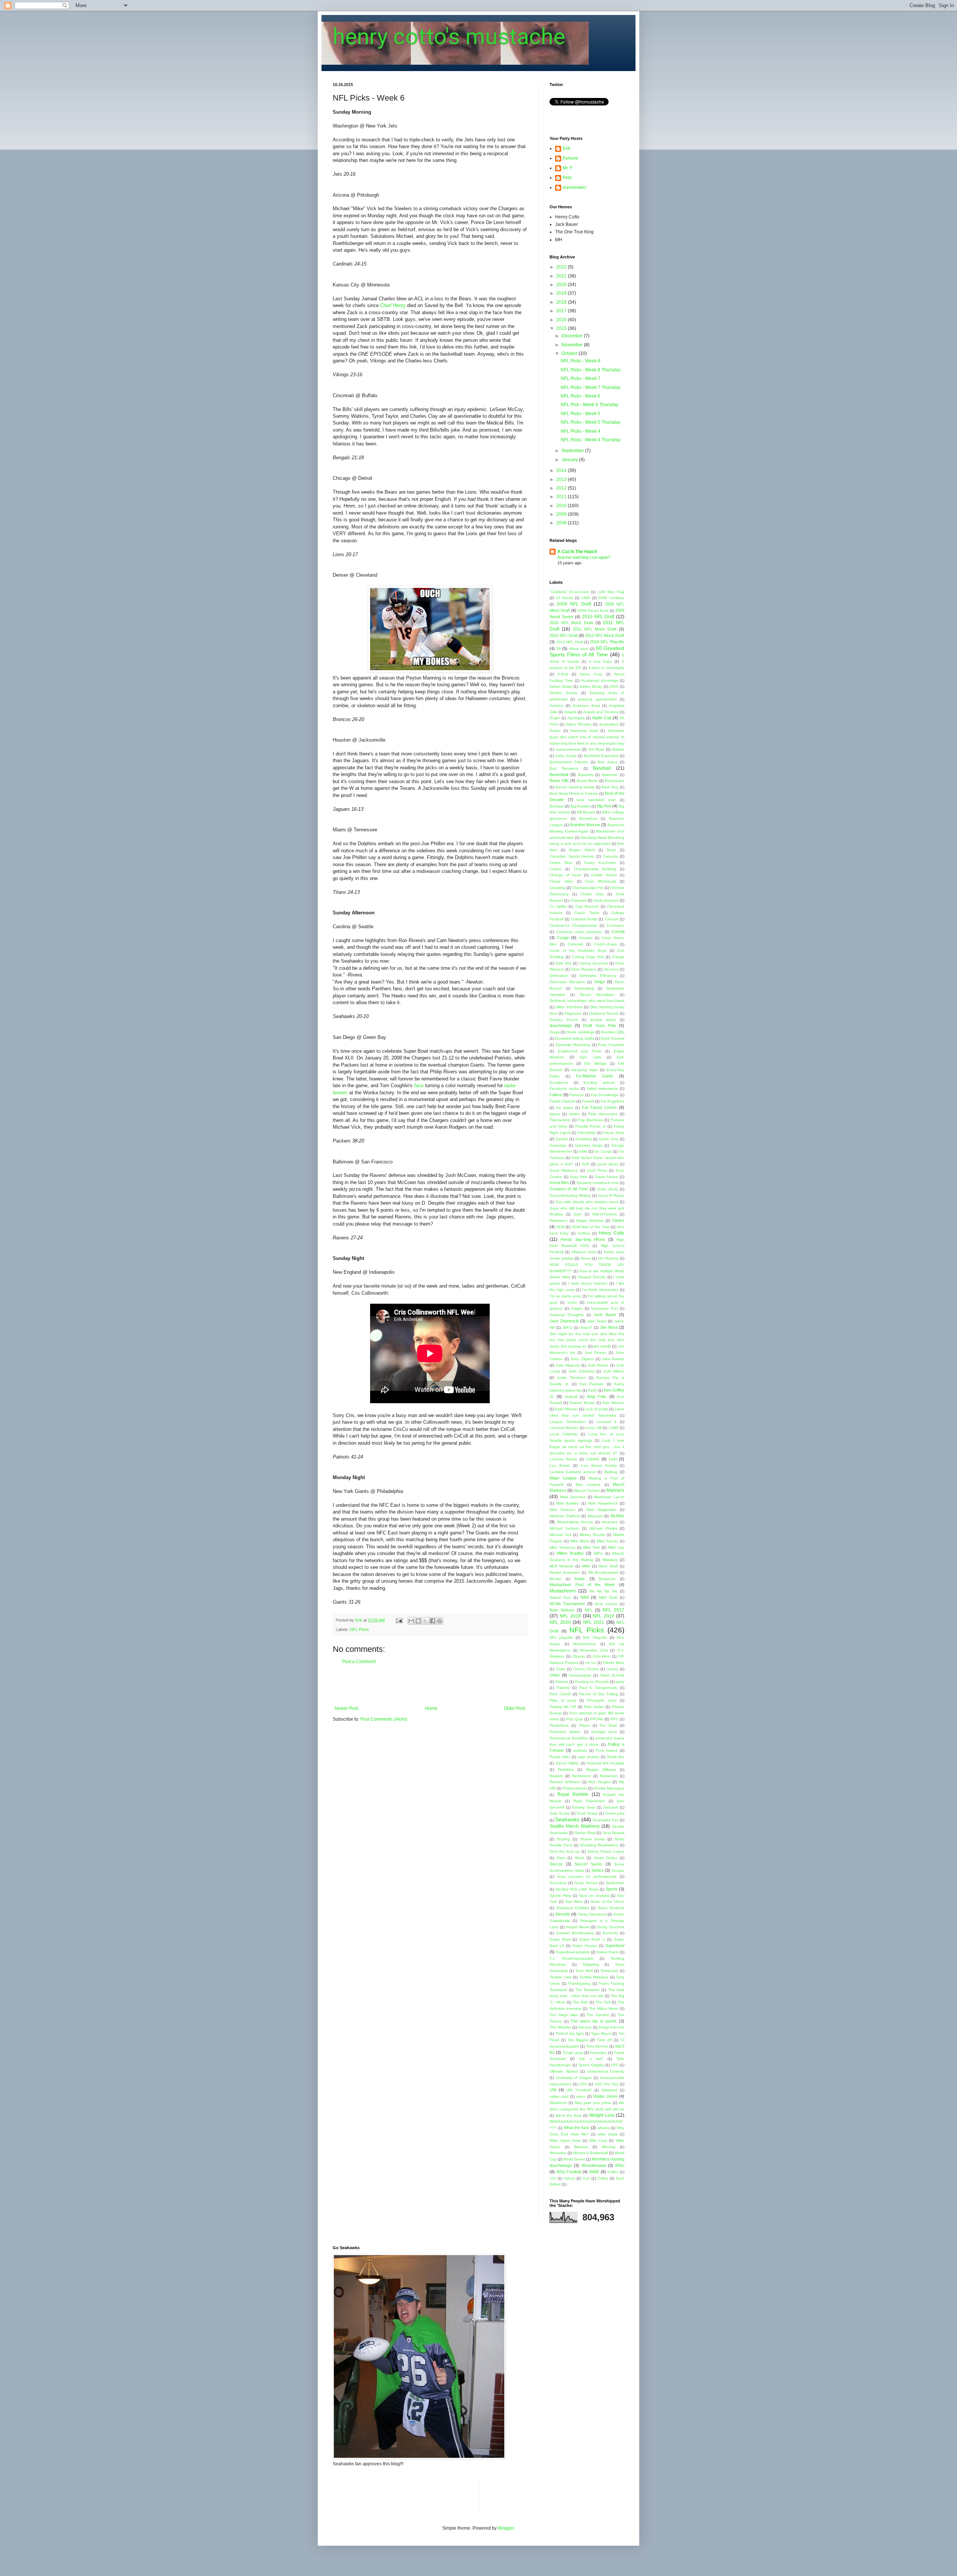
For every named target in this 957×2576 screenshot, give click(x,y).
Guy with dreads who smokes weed (587, 1202)
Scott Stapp (587, 1813)
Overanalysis (580, 1675)
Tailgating (591, 1964)
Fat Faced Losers (599, 1107)
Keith (593, 1390)
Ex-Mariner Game (595, 1076)
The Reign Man (564, 2015)
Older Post (515, 1708)
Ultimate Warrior (564, 2071)
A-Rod (563, 674)
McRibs (617, 1516)
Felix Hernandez (603, 1114)
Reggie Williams (601, 1770)
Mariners (615, 1490)
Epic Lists (590, 1057)
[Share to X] (425, 1621)
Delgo (600, 982)
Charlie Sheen (604, 875)
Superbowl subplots (573, 1952)
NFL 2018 (570, 1616)
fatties (574, 1114)
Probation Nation (565, 1732)
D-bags (618, 957)
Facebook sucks (564, 1088)
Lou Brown (560, 1465)
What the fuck (577, 2128)
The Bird (580, 2002)
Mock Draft (608, 1566)
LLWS (614, 1428)
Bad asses (607, 762)
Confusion (616, 925)
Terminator (609, 1971)
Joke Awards (613, 1359)
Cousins (586, 938)
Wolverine (558, 2153)
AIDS (614, 686)
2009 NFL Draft (574, 604)
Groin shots (607, 1189)
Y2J (553, 2178)
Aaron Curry (591, 674)
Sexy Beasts (614, 1833)
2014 (562, 470)
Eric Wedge (595, 1063)
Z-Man (603, 2178)
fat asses (565, 1108)
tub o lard (591, 2059)
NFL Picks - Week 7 (581, 378)
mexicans (610, 1522)
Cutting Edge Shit (588, 957)
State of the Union (607, 1902)
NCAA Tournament (567, 1604)
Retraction (609, 1776)
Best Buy (610, 787)
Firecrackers (560, 1120)
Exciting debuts (599, 1082)
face (420, 1085)
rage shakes (588, 1757)
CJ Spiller (558, 906)
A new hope (601, 661)
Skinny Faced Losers (606, 1851)
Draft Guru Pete (599, 1025)
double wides (603, 1020)
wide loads (607, 2134)
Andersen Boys (586, 706)
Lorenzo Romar (563, 1459)
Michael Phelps (603, 1528)
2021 (562, 276)
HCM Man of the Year (591, 1227)
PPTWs (597, 1719)
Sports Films (560, 1896)
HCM (560, 1227)
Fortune (570, 158)
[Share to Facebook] (433, 1621)
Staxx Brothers (611, 1908)
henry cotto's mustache (449, 36)
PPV (614, 1719)
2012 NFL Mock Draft (605, 635)
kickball (571, 1397)
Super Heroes (585, 1946)
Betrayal (557, 806)
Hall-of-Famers (604, 1214)
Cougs (563, 938)
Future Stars (613, 1133)
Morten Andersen (565, 1572)
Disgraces (573, 1013)
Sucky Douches (611, 1927)
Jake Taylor (597, 1321)
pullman (580, 1750)
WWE (594, 2172)
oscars (612, 1669)
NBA (585, 1597)
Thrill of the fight (570, 2034)
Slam (561, 1858)
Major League (563, 1478)
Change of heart (565, 875)
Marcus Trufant (587, 1491)
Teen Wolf (584, 1971)
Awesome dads (584, 731)
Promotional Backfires (569, 1738)
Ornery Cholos (586, 1669)
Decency (611, 969)
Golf (585, 1164)
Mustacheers (563, 1591)
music (580, 1579)
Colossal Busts (584, 919)
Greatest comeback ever (598, 1183)
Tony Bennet (597, 2046)
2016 (562, 320)
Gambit (562, 1139)
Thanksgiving (579, 1983)
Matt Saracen (562, 1510)
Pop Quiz (575, 1719)
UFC (615, 2065)
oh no (591, 1663)
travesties (598, 2053)
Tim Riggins (578, 2040)
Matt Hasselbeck (603, 1503)
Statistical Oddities (573, 1908)
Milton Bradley (570, 1553)
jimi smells (602, 1346)
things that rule (611, 2027)
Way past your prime (593, 2103)
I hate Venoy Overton (588, 1283)
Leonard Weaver (564, 1428)
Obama (579, 1656)
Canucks (610, 856)
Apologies (576, 718)
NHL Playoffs (595, 1637)
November (573, 345)
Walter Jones (605, 2096)
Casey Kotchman (600, 863)
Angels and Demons (601, 712)
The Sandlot (598, 2015)
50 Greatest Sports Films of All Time (587, 651)
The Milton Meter (604, 2008)
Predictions (559, 1725)
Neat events (606, 1604)
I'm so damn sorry (565, 1296)
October (570, 353)
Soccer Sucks (589, 1864)
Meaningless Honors (575, 1522)
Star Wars (574, 1902)
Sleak (579, 1858)
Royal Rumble (573, 1794)
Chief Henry (393, 305)
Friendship (587, 1133)
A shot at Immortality (606, 668)
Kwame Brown (582, 1403)
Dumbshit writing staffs (574, 1038)
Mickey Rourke (592, 1535)
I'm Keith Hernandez (600, 1290)
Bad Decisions (564, 768)
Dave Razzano (584, 969)
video (581, 2096)
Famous (577, 1095)
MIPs (598, 1553)
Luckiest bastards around (573, 1472)
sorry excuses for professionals (587, 1876)
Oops (561, 1669)
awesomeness (568, 749)
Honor (586, 1258)
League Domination (568, 1422)
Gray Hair (578, 1177)
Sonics (598, 1870)
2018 (562, 302)
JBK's (567, 1327)
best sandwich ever (596, 800)
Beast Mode (587, 781)
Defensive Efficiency (598, 976)
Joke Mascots (567, 1365)
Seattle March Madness (575, 1826)
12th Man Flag (611, 592)
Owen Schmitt (612, 1675)
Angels (570, 712)
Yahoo (569, 2178)
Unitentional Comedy (606, 2071)
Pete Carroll (560, 1694)
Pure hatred (607, 1750)
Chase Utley (561, 881)
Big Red (604, 806)
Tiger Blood (601, 2034)
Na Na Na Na (603, 1591)
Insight (577, 1308)
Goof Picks (597, 1170)
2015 (562, 328)
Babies (618, 749)
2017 (562, 311)
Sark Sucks (559, 1813)
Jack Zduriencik (564, 1321)
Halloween (558, 1220)
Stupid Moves (578, 1927)
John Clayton (582, 1359)
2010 (562, 506)
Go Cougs (603, 1151)
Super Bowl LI (592, 1939)
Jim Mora (609, 1327)
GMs (583, 1151)
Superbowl (615, 1945)
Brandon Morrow (585, 825)
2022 (562, 267)
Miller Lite (616, 1547)
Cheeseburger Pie (588, 888)
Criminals (576, 944)
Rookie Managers (609, 1788)
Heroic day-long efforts (583, 1239)
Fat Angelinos (613, 1101)
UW (553, 2090)
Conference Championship (573, 925)
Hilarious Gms (584, 1252)
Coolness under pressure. (580, 932)
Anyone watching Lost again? (584, 557)
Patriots (563, 1688)
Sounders (558, 1883)
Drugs (555, 1032)
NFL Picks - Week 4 (581, 431)
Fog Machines (590, 1120)
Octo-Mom (601, 1656)
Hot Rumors (608, 1258)
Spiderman (615, 1883)
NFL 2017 (613, 1610)
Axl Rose (596, 749)
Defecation (559, 976)
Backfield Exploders (601, 756)
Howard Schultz (592, 1277)
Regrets (556, 1776)
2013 (562, 479)
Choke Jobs (592, 894)
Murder (556, 1579)
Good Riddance (564, 1170)
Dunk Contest (613, 1038)
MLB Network (561, 1566)
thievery (585, 2027)
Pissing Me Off (563, 1707)
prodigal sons (604, 1732)
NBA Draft (608, 1597)
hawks (618, 1220)
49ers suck (578, 649)
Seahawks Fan (605, 1820)
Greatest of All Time (569, 1189)
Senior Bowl (585, 1833)
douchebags (561, 1025)
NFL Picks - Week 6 (581, 396)
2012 (562, 488)
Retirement (581, 1776)
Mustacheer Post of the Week (582, 1585)
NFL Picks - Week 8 (581, 361)
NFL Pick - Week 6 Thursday (590, 405)
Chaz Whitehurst (601, 881)
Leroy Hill (593, 1428)
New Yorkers (562, 1610)
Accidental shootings (600, 680)
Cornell (618, 932)
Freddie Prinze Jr (591, 1126)
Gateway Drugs (589, 1145)
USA (583, 2084)
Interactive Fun (604, 1308)
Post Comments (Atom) (384, 1719)
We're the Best (569, 2115)
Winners (581, 2147)
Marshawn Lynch (609, 1497)
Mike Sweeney (562, 1547)
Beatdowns (615, 781)
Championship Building (595, 869)
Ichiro (572, 1302)
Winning (608, 2147)
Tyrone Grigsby (591, 2065)
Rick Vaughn (600, 1782)
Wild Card (598, 2140)
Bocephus (588, 818)
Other (555, 1675)
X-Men (613, 2172)
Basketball (559, 775)
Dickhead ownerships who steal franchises (587, 1001)
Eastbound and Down (580, 1051)
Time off (604, 2040)
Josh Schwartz (581, 1371)
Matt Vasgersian (601, 1510)
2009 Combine (611, 598)
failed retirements (603, 1088)
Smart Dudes (606, 1858)
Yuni (586, 2178)
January (570, 460)
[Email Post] (399, 1620)
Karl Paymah (591, 1384)
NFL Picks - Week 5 (581, 414)
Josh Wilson (614, 1371)
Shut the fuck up (564, 1851)
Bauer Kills (559, 781)
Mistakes (610, 1560)
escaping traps (584, 1070)
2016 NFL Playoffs (607, 642)
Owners (562, 1682)
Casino (556, 869)
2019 (562, 293)
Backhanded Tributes (569, 762)
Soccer (556, 1864)
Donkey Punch (564, 1020)
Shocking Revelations (599, 1845)
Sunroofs (610, 1933)
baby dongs (566, 756)
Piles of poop (563, 1700)
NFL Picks (359, 1629)
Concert (612, 919)
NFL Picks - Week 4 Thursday (591, 440)
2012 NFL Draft (564, 635)
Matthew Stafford (565, 1516)
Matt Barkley (567, 1503)
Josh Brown (598, 1365)
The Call (603, 2002)
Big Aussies (580, 806)
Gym (577, 1214)
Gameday (558, 1145)
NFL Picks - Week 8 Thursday (591, 370)
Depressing (584, 988)
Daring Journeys (594, 963)
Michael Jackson (564, 1528)
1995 (586, 598)
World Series (574, 2159)
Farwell (588, 1101)
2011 (562, 497)
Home (431, 1708)
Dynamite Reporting (573, 1045)
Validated (609, 2090)
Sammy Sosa (584, 1807)
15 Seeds (565, 598)
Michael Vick (561, 1535)
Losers (593, 1459)
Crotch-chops (605, 944)
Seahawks (567, 1819)
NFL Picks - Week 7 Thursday (591, 387)
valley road (559, 2096)
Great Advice (607, 1177)
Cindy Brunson (606, 900)
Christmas (578, 900)
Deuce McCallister (597, 995)
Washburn (558, 2103)
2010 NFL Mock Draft (571, 623)
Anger (555, 718)
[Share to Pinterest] (440, 1621)
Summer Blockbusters (575, 1933)
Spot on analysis (594, 1896)
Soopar (618, 1870)
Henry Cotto (612, 1233)
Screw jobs (615, 1813)
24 (558, 648)
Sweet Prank (608, 1952)
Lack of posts (596, 1409)
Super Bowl (560, 1939)
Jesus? (586, 1327)
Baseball (602, 768)
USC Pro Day (607, 2084)
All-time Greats (563, 693)
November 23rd (594, 1650)
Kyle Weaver (613, 1403)
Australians (609, 724)
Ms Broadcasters (603, 1572)
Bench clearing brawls (575, 787)
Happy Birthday (590, 1220)
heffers (584, 1233)
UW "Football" (579, 2090)
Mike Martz (580, 1541)
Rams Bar (616, 1757)
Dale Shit (564, 963)
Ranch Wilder (568, 1763)
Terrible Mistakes (594, 1977)
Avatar (555, 731)
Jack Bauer (605, 1315)
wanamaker (575, 187)
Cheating (557, 888)
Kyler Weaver (567, 1409)
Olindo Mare (614, 1663)
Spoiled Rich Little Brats (577, 1889)
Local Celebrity (563, 1434)
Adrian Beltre (561, 686)
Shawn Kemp (593, 1839)
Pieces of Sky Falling (598, 1694)
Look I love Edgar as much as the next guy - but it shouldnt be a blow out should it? (587, 1447)
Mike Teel (592, 1547)
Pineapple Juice (602, 1700)
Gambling (584, 1139)
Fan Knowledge (605, 1095)
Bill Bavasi (586, 812)
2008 (562, 523)
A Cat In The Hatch (577, 552)
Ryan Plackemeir (589, 1801)
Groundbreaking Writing (570, 1195)
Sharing (563, 1839)
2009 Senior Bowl (593, 611)
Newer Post (346, 1708)
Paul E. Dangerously (598, 1688)
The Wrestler (560, 2027)
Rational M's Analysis (606, 1763)
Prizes (584, 1725)
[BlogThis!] (418, 1621)
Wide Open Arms (565, 2140)
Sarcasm (611, 1807)
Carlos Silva (561, 863)
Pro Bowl (608, 1725)
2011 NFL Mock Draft (595, 629)
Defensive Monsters (567, 982)
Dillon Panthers (569, 1007)
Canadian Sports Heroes (572, 856)
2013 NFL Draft (570, 642)
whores (604, 2128)
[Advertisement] (430, 1685)
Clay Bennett (587, 906)
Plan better (594, 1707)
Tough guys (573, 2053)
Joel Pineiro (596, 1353)
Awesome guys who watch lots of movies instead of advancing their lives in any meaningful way (587, 737)
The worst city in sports (594, 2021)
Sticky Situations (592, 1914)
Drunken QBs (613, 1032)
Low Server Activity (599, 1465)
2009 (562, 514)
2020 (562, 285)
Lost (613, 1459)
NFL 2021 (594, 1622)
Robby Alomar (575, 1788)
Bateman (610, 775)
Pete (567, 178)
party (620, 1682)
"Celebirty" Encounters (569, 592)
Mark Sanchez (573, 1497)
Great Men (559, 1183)
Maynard (595, 1516)
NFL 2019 (603, 1616)
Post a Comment (359, 1662)
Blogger (506, 2528)
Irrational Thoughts (567, 1315)
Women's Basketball (590, 2153)
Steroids (563, 1914)
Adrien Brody (591, 686)
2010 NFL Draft (598, 617)
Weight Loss (602, 2115)
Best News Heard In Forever (574, 793)
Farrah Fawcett (562, 1101)
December (573, 336)
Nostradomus (584, 1644)
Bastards (586, 775)
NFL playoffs (561, 1637)
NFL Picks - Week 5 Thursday (591, 422)
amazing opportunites (598, 699)
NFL (589, 1610)
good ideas (608, 1164)
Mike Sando (608, 1541)
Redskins (566, 1770)
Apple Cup (602, 718)
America (556, 706)
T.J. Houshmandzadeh (572, 1958)
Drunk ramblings (580, 1032)
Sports (612, 1889)
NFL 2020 (560, 1622)
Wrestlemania (594, 2165)
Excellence (559, 1082)
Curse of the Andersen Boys (578, 950)
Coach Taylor (587, 913)
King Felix (597, 1396)
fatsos (555, 1114)
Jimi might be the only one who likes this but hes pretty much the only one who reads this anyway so (587, 1340)
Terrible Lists (561, 1977)
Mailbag (611, 1472)
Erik (567, 148)
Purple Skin (560, 1757)
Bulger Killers (582, 850)
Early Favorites (611, 1045)
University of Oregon (574, 2078)
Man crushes (588, 1485)
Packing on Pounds (592, 1682)
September (573, 451)
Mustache (607, 1579)
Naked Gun (560, 1597)
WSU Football (569, 2172)
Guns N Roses (611, 1195)
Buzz (611, 850)
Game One (609, 1139)
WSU (620, 2165)
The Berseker (587, 1990)
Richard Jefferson (565, 1782)
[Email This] (411, 1621)
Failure (556, 1095)
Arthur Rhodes (578, 724)
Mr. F (567, 168)
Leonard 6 (607, 1422)
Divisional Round (604, 1013)
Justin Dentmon (571, 1378)
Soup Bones (586, 1883)
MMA (586, 1566)
